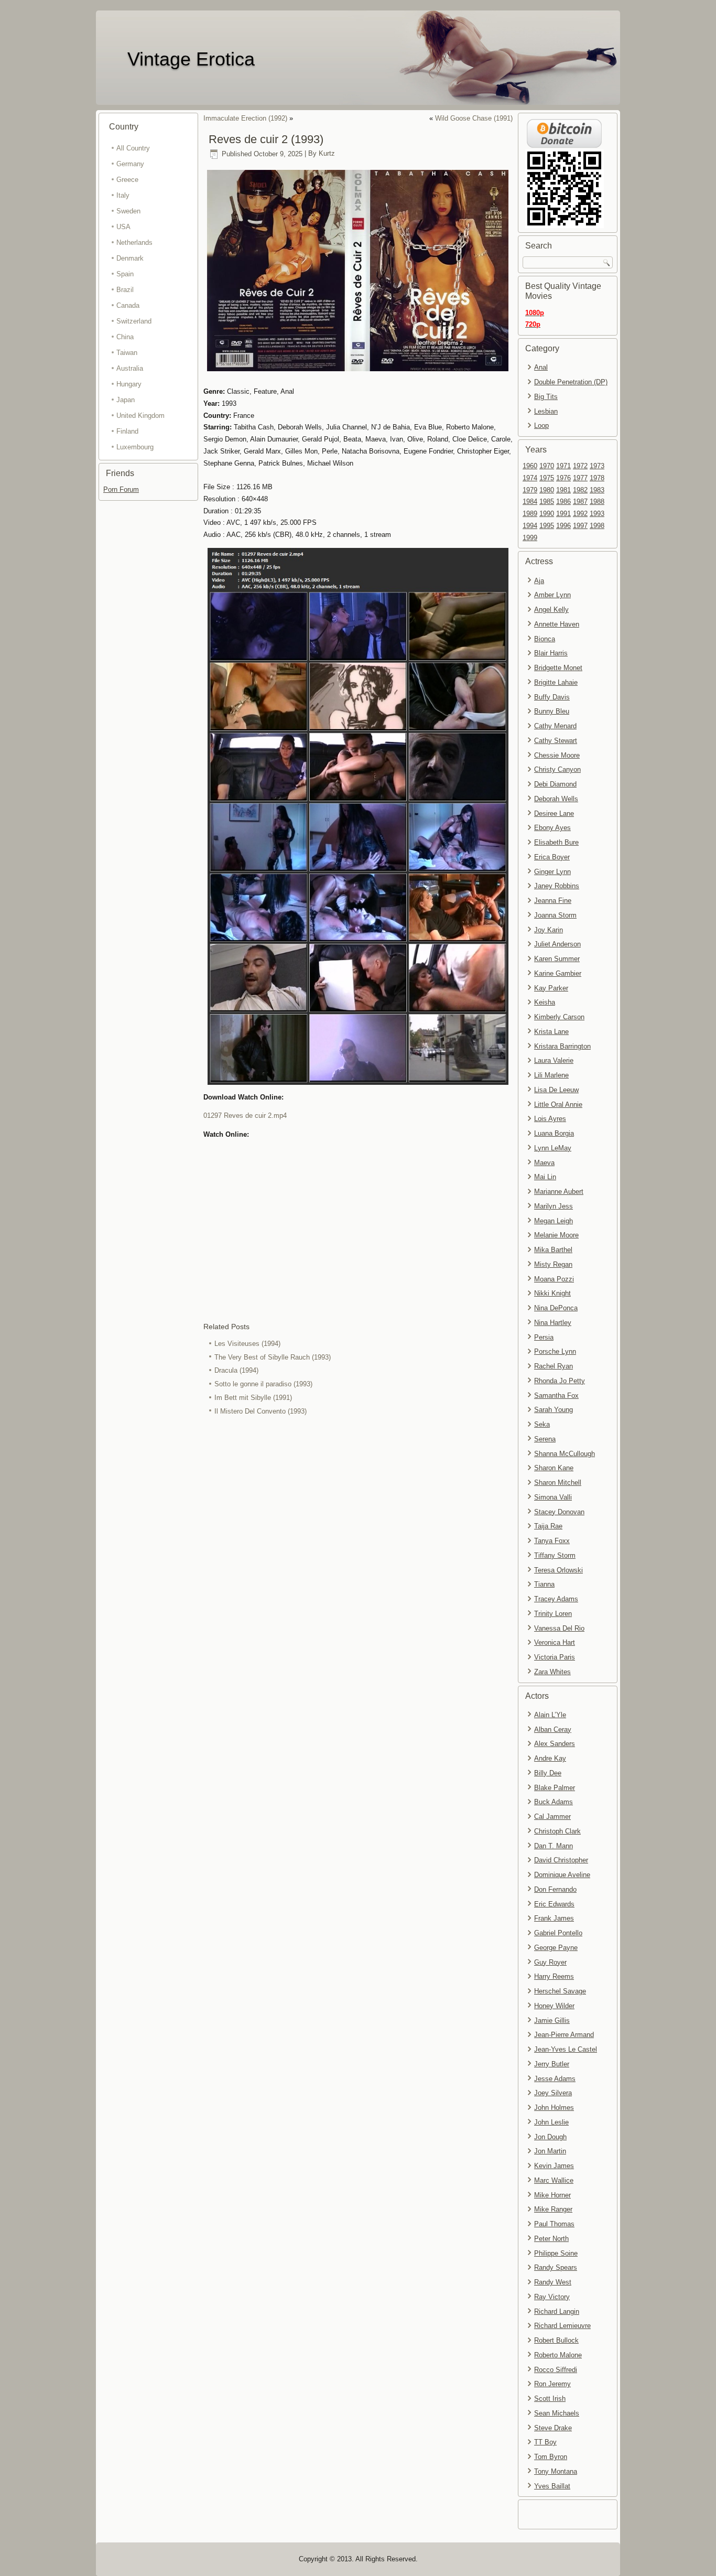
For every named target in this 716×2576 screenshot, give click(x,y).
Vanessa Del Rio (559, 1628)
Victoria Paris (555, 1657)
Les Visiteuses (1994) (247, 1344)
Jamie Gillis (552, 2020)
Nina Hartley (553, 1323)
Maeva (544, 1163)
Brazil (125, 290)
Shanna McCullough (565, 1454)
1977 (580, 478)
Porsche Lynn (555, 1351)
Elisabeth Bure (556, 842)
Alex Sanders (555, 1744)
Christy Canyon (557, 769)
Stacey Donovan (559, 1512)
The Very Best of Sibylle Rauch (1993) (273, 1357)
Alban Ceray (553, 1729)
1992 (580, 514)
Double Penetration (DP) (571, 382)
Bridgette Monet (558, 668)
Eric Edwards (554, 1904)
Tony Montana (556, 2471)
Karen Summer (557, 959)
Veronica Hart (555, 1642)
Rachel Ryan (554, 1366)
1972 (580, 466)
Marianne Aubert (559, 1192)
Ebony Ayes (552, 828)
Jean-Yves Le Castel (566, 2049)
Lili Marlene (551, 1075)
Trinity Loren (553, 1614)
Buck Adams (554, 1802)
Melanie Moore (556, 1235)
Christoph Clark (557, 1831)
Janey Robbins (557, 886)
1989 (530, 514)
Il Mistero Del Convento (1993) (261, 1411)
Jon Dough (550, 2137)
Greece (127, 180)
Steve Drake (553, 2428)
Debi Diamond (555, 784)
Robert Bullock (556, 2340)
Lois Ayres (550, 1119)
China (125, 337)
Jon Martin (550, 2151)
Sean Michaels (557, 2413)
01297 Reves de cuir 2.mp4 (245, 1115)
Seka (542, 1424)
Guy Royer (550, 1962)
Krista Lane (551, 1032)
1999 (530, 538)
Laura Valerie (554, 1060)
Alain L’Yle (550, 1715)
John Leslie (551, 2122)
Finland (127, 431)
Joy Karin (549, 930)
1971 (563, 466)
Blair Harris (551, 653)
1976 (563, 478)
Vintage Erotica (191, 59)
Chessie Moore (557, 755)
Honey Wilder (554, 2006)
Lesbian (546, 411)
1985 (547, 502)
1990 (547, 514)
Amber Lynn (552, 595)
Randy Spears (556, 2267)
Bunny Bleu (552, 711)
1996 (563, 526)
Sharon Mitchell (558, 1483)
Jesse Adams (555, 2079)
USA (123, 227)
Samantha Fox (556, 1395)
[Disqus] (358, 1558)
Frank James (554, 1918)
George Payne (556, 1948)
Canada (128, 305)
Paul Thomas (554, 2224)
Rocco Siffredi (556, 2370)
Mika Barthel (553, 1250)
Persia (544, 1337)
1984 (530, 502)
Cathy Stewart (556, 741)
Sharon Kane (554, 1468)
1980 (547, 490)
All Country (133, 148)
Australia (130, 368)
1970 (547, 466)
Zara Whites (552, 1672)
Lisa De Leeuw (556, 1090)
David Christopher (561, 1860)
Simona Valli (553, 1497)
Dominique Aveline (562, 1875)
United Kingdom (140, 416)
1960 (530, 466)
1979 (530, 490)
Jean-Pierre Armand (564, 2035)
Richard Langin (557, 2311)
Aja (539, 581)
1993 (597, 514)
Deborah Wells (556, 799)
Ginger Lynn (552, 872)
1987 (580, 502)
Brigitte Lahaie (556, 682)
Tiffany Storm (555, 1555)
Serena (545, 1439)
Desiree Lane (554, 813)
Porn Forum (121, 489)
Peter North (551, 2239)
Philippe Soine (556, 2253)
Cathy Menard (555, 726)
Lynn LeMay (553, 1148)
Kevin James (554, 2166)
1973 (597, 466)
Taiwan (127, 353)
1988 (597, 502)
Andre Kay (550, 1758)
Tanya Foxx (552, 1541)
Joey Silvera (553, 2093)
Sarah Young (554, 1410)
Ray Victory (552, 2297)
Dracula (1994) (236, 1370)
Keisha (545, 1002)
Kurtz (327, 154)
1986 (563, 502)
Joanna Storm (555, 915)
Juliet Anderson (557, 944)
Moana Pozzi (554, 1279)
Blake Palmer (555, 1788)
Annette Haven (557, 624)
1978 (597, 478)
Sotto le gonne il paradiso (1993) (263, 1384)
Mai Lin (545, 1177)
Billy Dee (548, 1773)
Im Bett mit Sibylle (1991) (253, 1398)
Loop (541, 425)
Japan (126, 400)
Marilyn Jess (554, 1206)
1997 (580, 526)
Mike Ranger (553, 2209)
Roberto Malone (558, 2355)
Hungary (129, 384)
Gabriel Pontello (558, 1933)
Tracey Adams (556, 1599)
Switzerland (134, 321)
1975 (547, 478)
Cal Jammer (552, 1817)
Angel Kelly (551, 610)
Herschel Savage (560, 1991)
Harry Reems (554, 1976)
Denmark (130, 258)
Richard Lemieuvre (562, 2326)
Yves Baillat (552, 2486)
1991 (563, 514)
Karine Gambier (558, 973)
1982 (580, 490)
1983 (597, 490)
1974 (530, 478)
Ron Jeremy (552, 2384)
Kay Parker (551, 988)
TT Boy (545, 2442)
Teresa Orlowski (558, 1570)
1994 (530, 526)
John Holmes (554, 2108)
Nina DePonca (556, 1308)
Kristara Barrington (562, 1046)
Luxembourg (135, 447)
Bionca (545, 639)
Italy (123, 195)
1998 (597, 526)
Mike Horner (552, 2195)
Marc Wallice (554, 2180)
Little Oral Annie (558, 1104)
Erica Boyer (552, 857)
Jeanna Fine (553, 901)
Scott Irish (550, 2399)
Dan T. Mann (554, 1846)
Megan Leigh (554, 1221)
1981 (563, 490)
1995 (547, 526)
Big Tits (546, 397)
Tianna (544, 1584)
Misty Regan (553, 1264)
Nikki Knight (552, 1293)
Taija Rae (548, 1526)
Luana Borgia (554, 1133)
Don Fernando (555, 1889)
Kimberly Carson (559, 1017)
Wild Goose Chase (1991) (474, 118)
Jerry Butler (552, 2064)
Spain (125, 274)
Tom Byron (551, 2457)
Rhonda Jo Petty (560, 1381)
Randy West (553, 2282)
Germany (130, 164)
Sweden (128, 211)
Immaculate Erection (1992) (245, 118)
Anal (541, 367)
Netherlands (134, 242)
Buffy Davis (552, 697)
